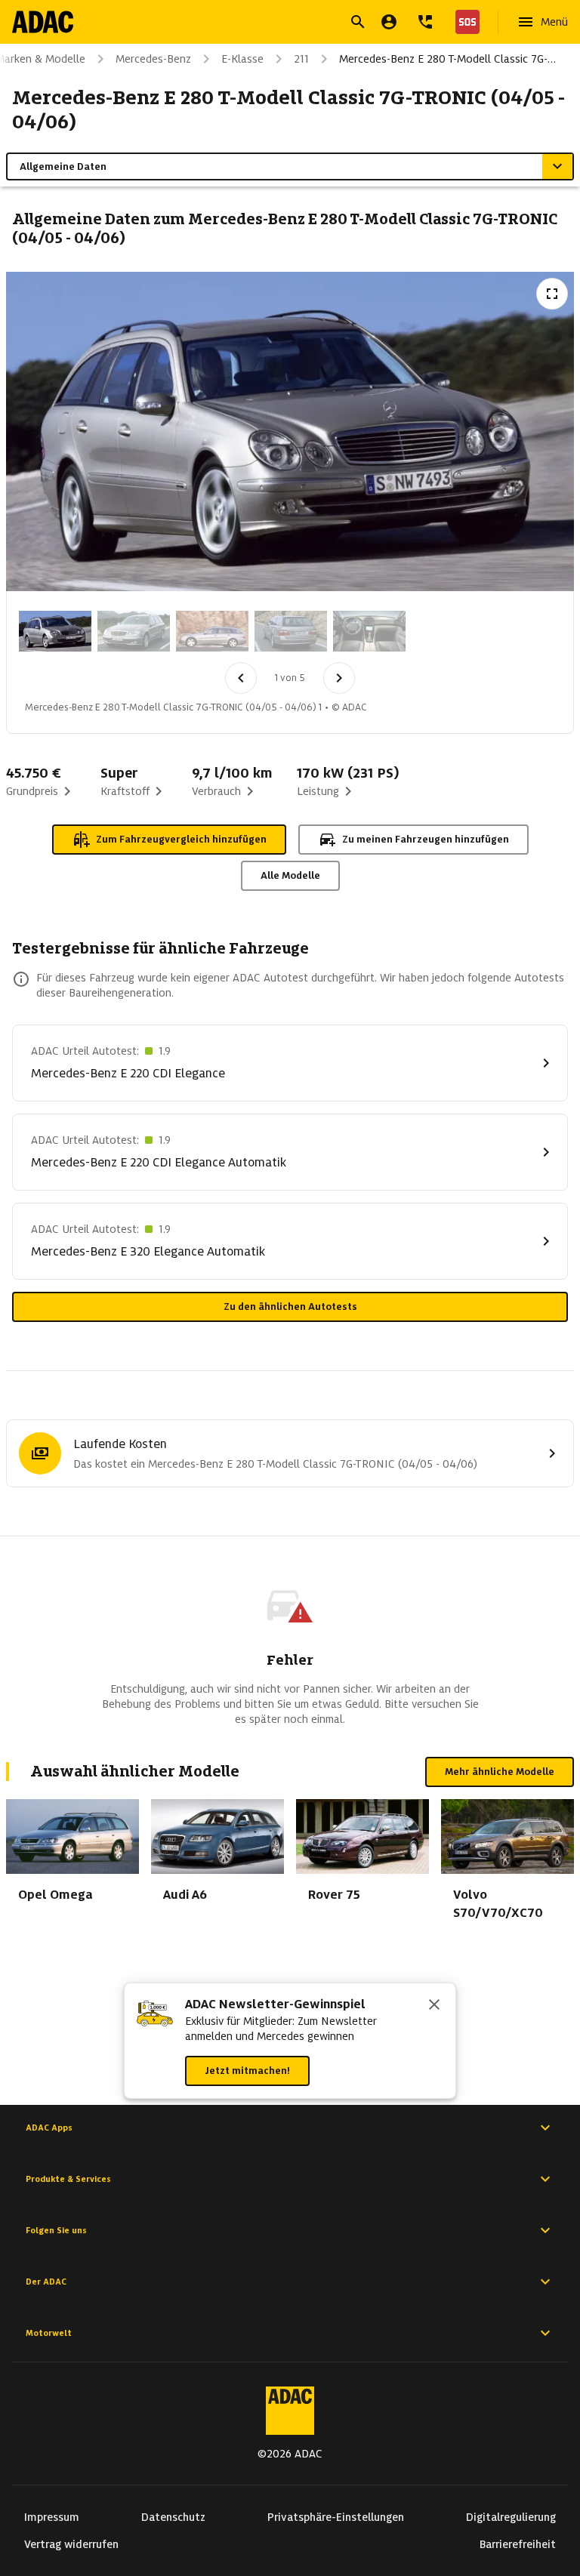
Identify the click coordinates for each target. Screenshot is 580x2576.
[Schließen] (434, 2006)
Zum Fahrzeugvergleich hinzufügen (181, 839)
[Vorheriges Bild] (241, 678)
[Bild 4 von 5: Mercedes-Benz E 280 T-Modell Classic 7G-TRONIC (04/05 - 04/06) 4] (291, 631)
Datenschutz (173, 2517)
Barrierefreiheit (518, 2544)
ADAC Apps (49, 2128)
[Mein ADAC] (389, 22)
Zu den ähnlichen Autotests (290, 1306)
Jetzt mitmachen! (247, 2071)
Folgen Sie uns (56, 2230)
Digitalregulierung (511, 2517)
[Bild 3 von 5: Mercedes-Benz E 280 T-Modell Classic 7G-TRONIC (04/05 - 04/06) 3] (212, 631)
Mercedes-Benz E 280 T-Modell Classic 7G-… (447, 59)
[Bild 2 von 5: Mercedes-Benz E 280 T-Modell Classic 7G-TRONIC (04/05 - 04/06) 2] (134, 631)
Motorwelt (49, 2333)
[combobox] (272, 24)
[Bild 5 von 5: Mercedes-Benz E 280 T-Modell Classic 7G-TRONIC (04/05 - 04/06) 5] (369, 631)
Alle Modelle (290, 875)
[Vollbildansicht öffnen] (552, 294)
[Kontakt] (425, 22)
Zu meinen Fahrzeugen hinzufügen (426, 839)
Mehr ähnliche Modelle (500, 1772)
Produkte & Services (68, 2179)
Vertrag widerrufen (71, 2544)
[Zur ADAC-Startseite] (43, 22)
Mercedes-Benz (153, 59)
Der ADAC (46, 2282)
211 (301, 59)
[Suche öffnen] (358, 22)
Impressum (52, 2517)
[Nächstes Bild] (339, 678)
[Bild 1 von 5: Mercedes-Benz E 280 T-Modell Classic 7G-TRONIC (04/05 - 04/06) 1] (55, 631)
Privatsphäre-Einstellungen (336, 2517)
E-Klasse (242, 59)
